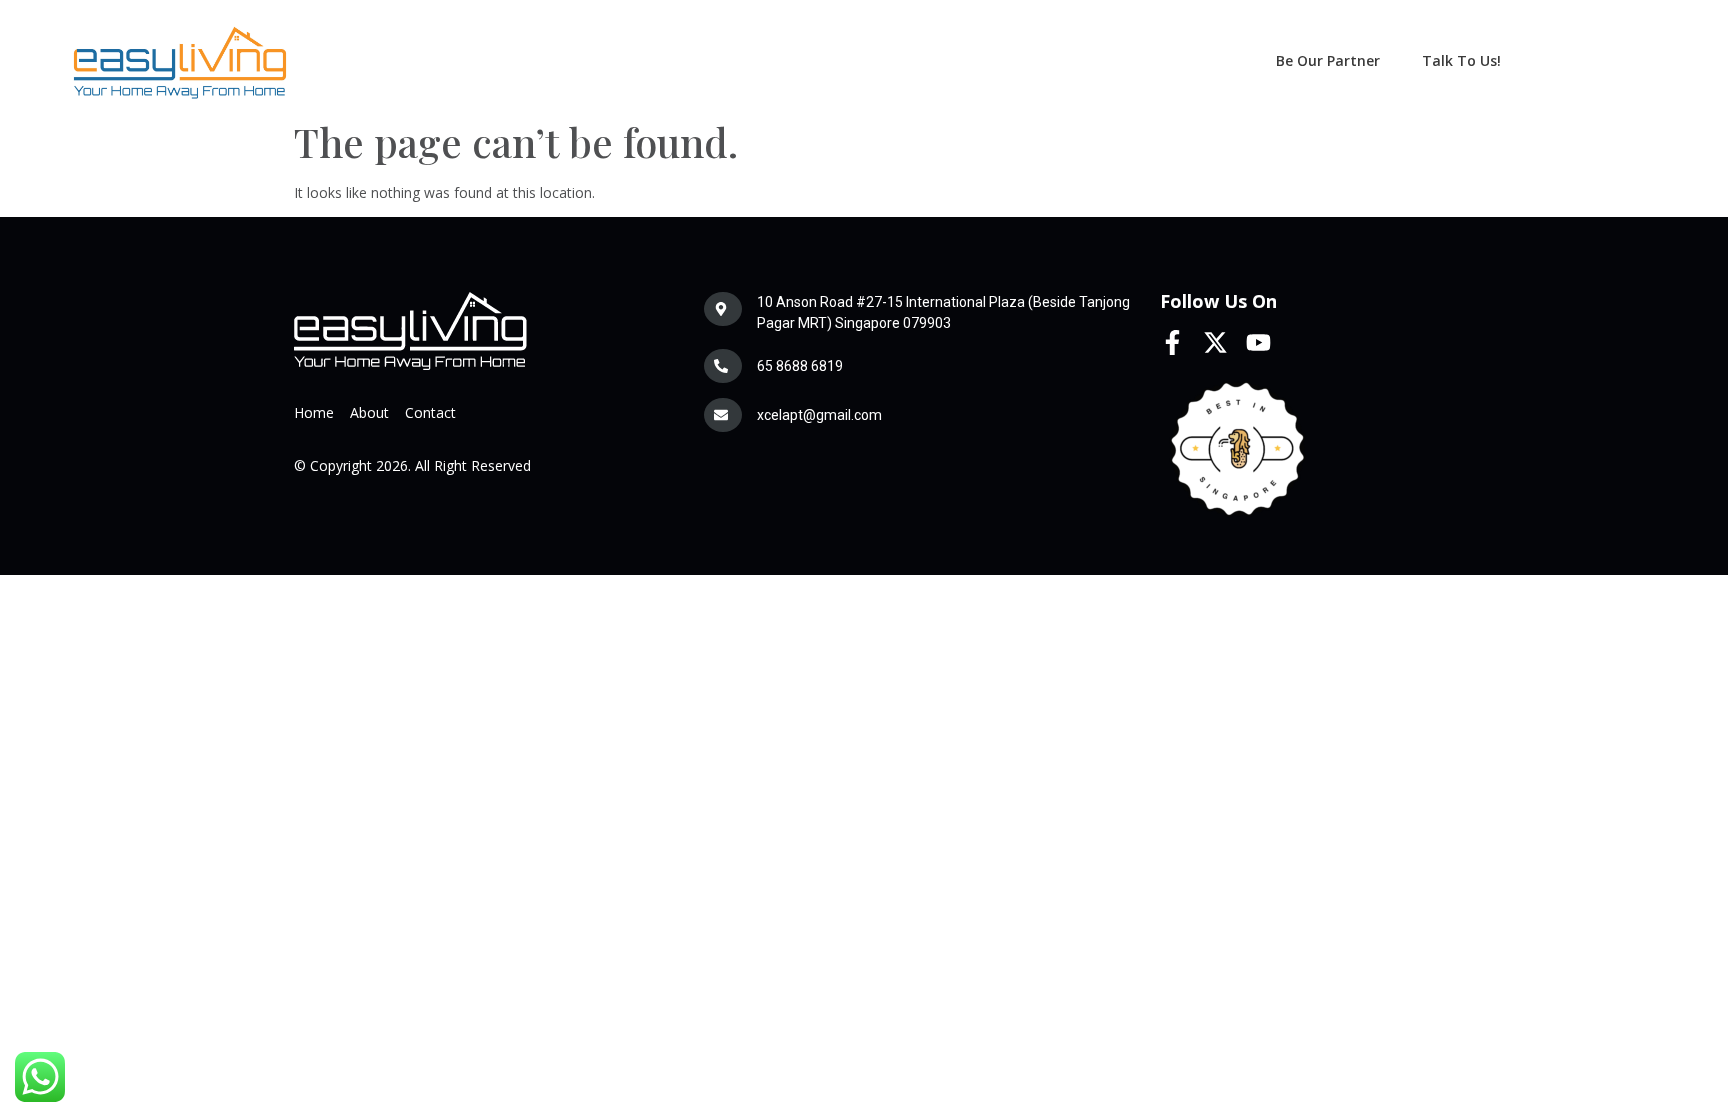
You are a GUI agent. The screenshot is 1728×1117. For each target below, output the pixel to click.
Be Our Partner (1328, 60)
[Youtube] (1258, 342)
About (369, 412)
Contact (430, 412)
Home (314, 412)
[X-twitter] (1215, 342)
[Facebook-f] (1172, 342)
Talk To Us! (1461, 60)
